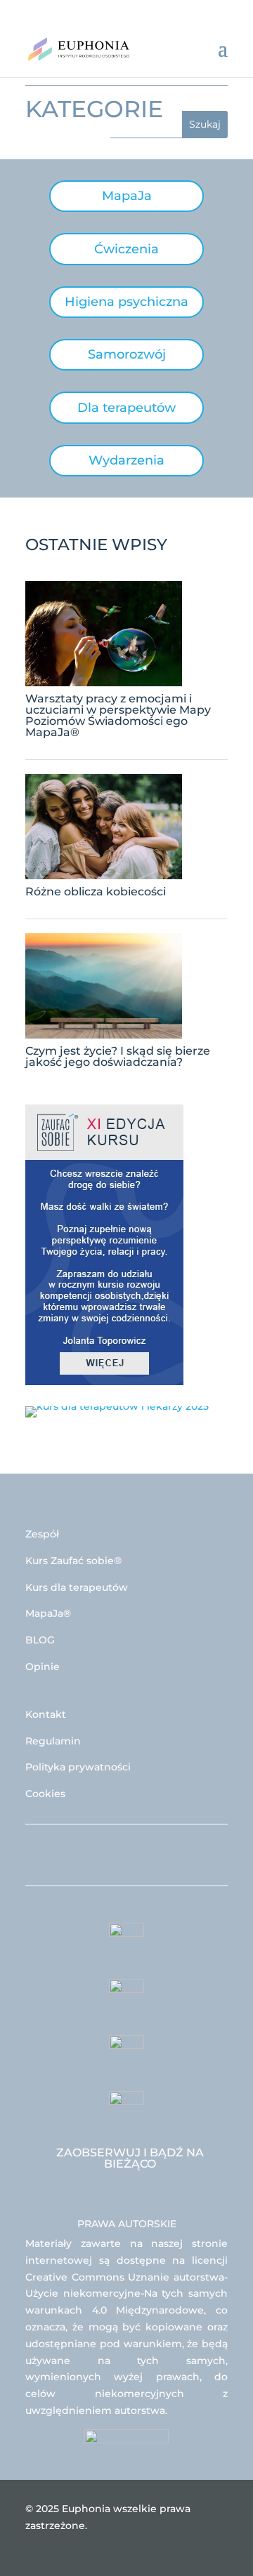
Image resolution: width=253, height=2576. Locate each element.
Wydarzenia (126, 460)
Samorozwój (127, 354)
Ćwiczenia (126, 249)
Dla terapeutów (126, 408)
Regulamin (53, 1741)
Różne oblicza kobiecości (96, 892)
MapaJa (127, 196)
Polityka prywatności (78, 1767)
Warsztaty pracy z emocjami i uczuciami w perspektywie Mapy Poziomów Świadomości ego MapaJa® (118, 715)
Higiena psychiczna (126, 302)
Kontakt (46, 1714)
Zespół (42, 1534)
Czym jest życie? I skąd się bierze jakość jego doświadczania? (118, 1056)
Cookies (45, 1794)
